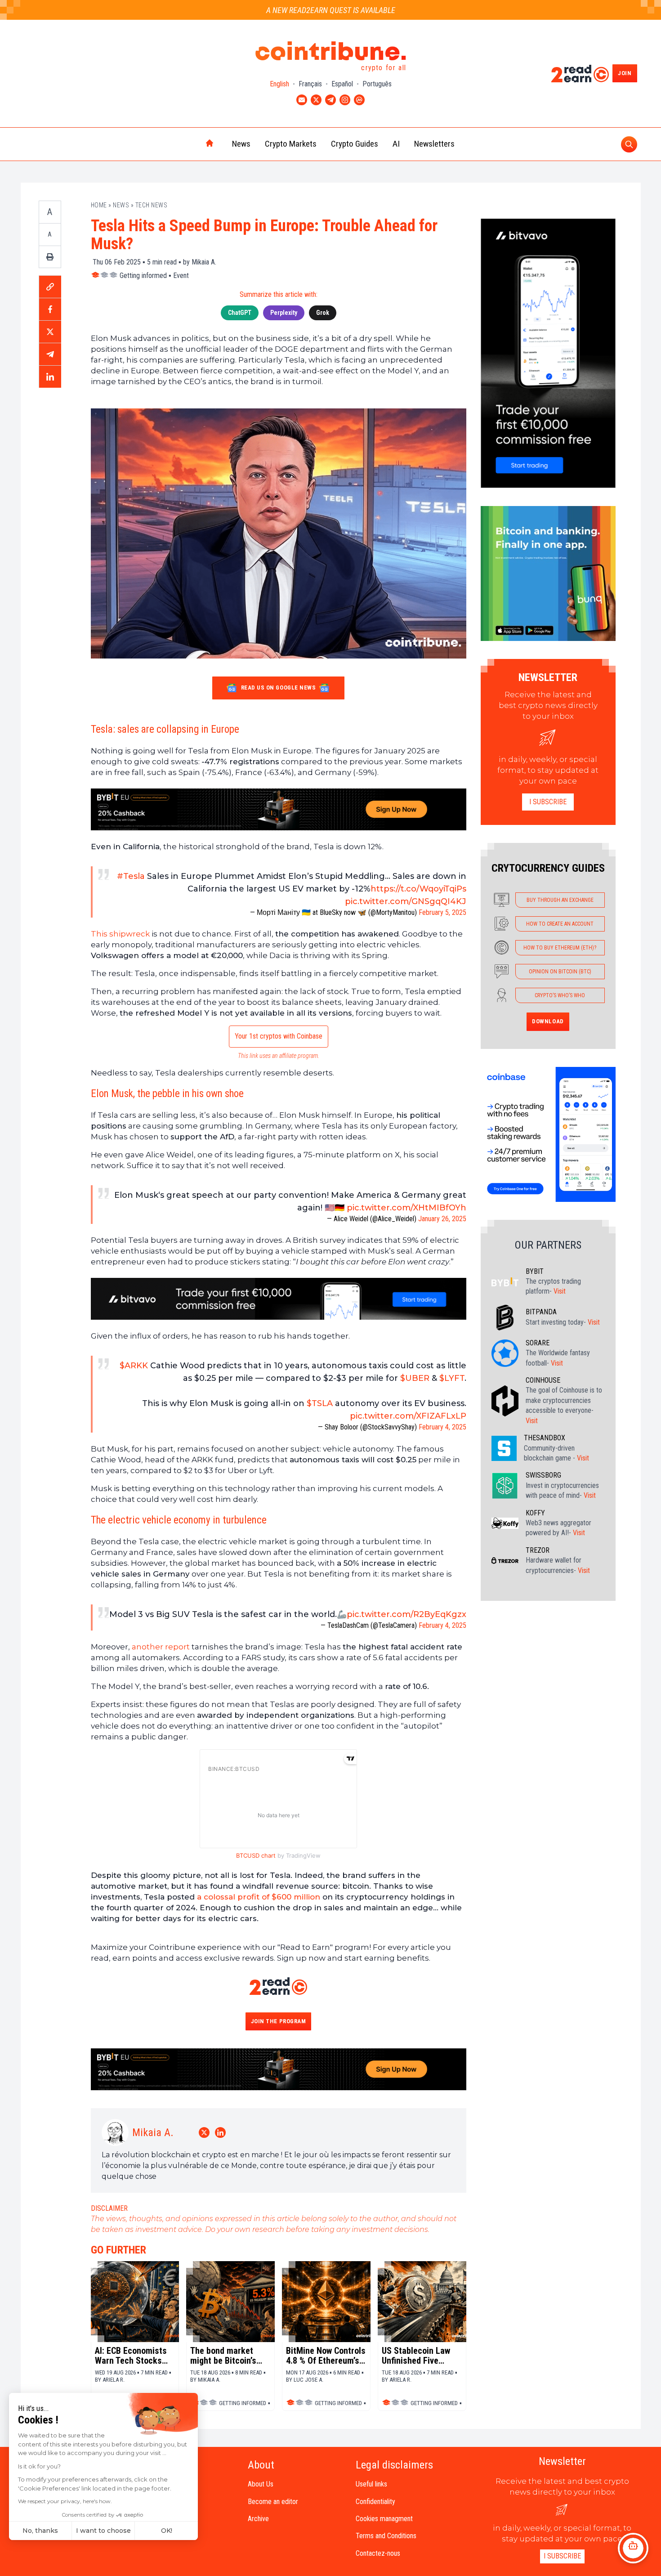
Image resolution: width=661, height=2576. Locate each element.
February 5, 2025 (442, 912)
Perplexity (284, 313)
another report (161, 1647)
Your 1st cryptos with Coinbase (279, 1036)
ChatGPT (240, 313)
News (241, 144)
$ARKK (134, 1366)
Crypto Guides (355, 144)
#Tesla (131, 876)
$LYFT (452, 1378)
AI (396, 144)
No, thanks (40, 2531)
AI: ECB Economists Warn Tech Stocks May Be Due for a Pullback (131, 2356)
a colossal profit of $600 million (259, 1897)
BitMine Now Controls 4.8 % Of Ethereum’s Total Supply (326, 2356)
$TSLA (320, 1403)
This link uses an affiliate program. (279, 1056)
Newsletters (434, 144)
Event (181, 276)
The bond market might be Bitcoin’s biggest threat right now (227, 2356)
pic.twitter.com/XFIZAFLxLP (408, 1416)
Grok (323, 313)
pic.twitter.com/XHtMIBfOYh (406, 1208)
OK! (167, 2531)
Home (99, 205)
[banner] (279, 809)
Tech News (152, 205)
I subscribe (548, 802)
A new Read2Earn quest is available (331, 10)
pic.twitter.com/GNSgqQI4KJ (406, 901)
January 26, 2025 (442, 1219)
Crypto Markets (291, 144)
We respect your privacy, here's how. (65, 2501)
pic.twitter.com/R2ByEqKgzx (406, 1614)
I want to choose (103, 2531)
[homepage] (191, 144)
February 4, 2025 (442, 1427)
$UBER (415, 1378)
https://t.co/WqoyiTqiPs (418, 889)
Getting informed (143, 276)
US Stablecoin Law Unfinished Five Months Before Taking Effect (416, 2356)
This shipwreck (120, 934)
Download (548, 1021)
